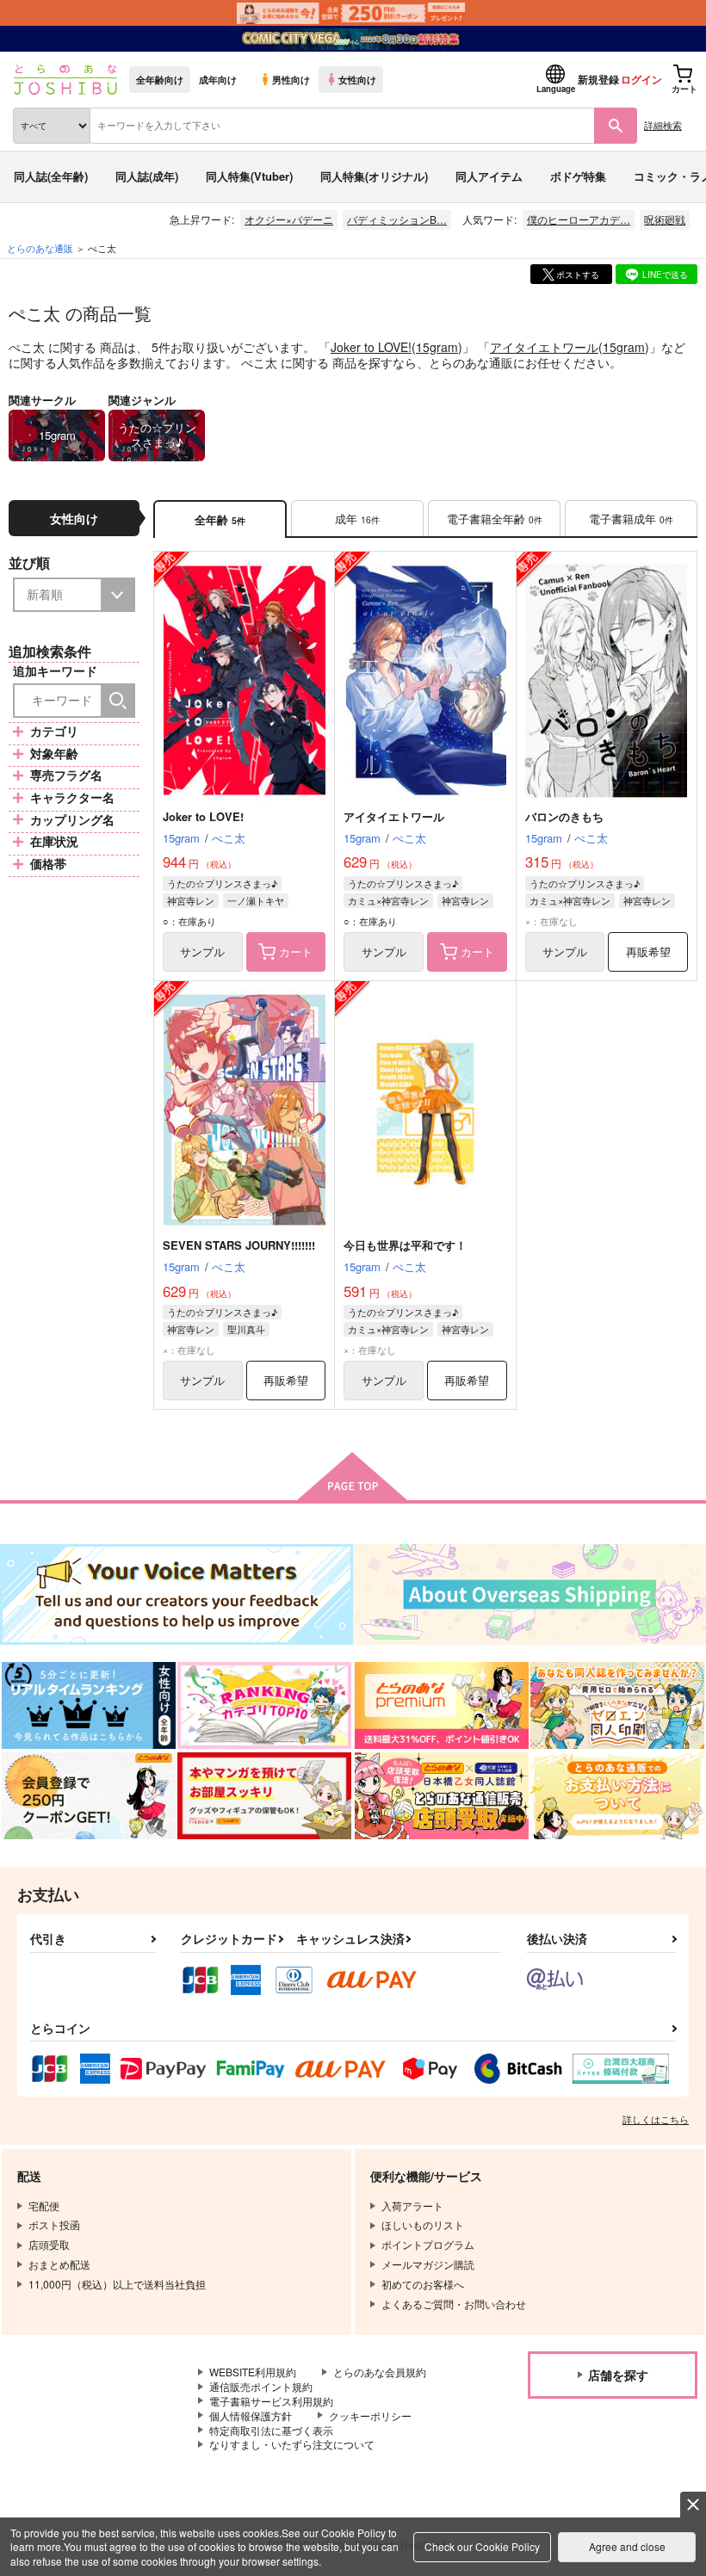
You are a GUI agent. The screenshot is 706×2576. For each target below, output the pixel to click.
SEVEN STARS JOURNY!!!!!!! (239, 1245)
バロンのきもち (564, 816)
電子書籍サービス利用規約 (271, 2401)
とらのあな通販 (40, 248)
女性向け (357, 79)
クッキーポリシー (370, 2415)
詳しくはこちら (656, 2119)
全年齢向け (160, 79)
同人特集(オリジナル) (374, 176)
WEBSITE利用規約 (253, 2372)
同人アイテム (489, 176)
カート (296, 951)
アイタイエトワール (544, 347)
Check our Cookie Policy (482, 2546)
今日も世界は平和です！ (405, 1245)
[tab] (357, 519)
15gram (437, 347)
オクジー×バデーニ (289, 219)
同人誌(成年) (147, 176)
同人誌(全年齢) (51, 176)
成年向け (218, 79)
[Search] (118, 701)
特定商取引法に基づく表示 (271, 2430)
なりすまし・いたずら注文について (292, 2444)
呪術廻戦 (665, 219)
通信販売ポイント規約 (261, 2386)
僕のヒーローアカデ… (579, 219)
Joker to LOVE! (371, 347)
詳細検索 (663, 125)
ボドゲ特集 (578, 176)
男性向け (291, 79)
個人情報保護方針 (251, 2415)
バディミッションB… (397, 219)
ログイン (641, 79)
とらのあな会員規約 (380, 2372)
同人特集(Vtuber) (249, 176)
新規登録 (598, 79)
